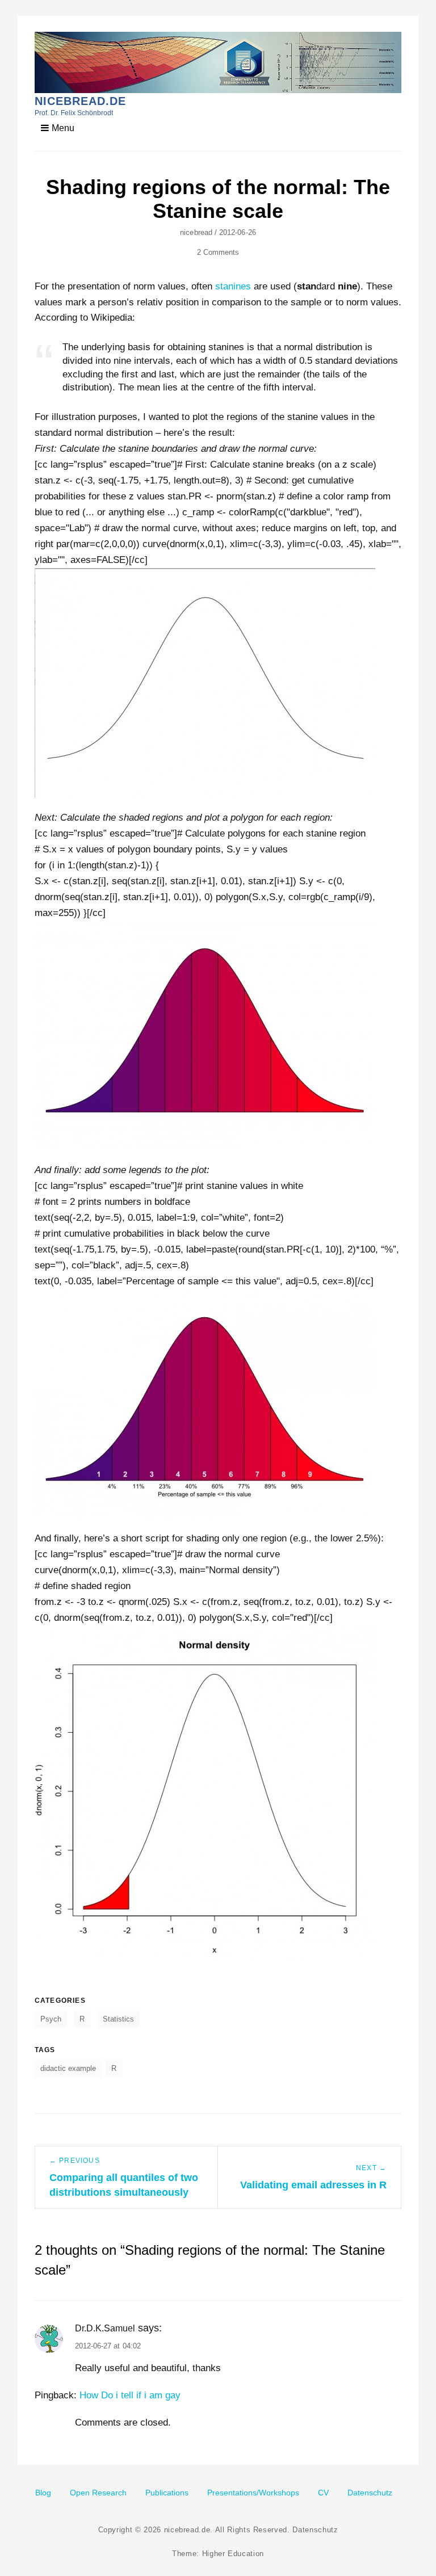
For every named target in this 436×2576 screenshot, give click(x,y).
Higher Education (233, 2554)
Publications (167, 2493)
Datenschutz (370, 2493)
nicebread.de (80, 101)
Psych (51, 2019)
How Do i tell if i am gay (130, 2395)
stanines (233, 286)
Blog (43, 2493)
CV (323, 2493)
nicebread (196, 232)
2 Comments (218, 252)
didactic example (68, 2068)
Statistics (118, 2019)
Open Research (98, 2493)
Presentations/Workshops (253, 2493)
